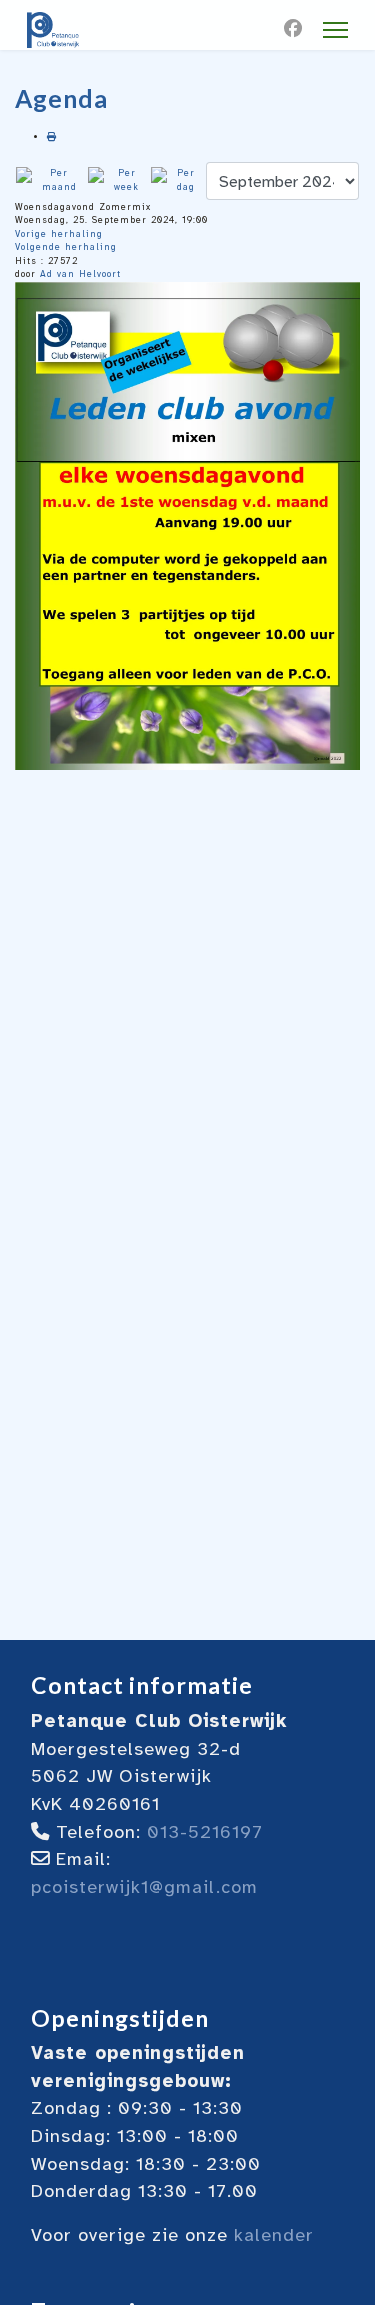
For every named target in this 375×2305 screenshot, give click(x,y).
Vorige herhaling (59, 234)
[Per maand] (51, 180)
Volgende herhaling (66, 247)
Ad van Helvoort (80, 274)
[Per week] (118, 180)
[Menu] (335, 30)
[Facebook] (293, 29)
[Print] (52, 137)
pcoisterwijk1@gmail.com (144, 1887)
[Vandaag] (177, 180)
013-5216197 (205, 1832)
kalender (274, 2235)
